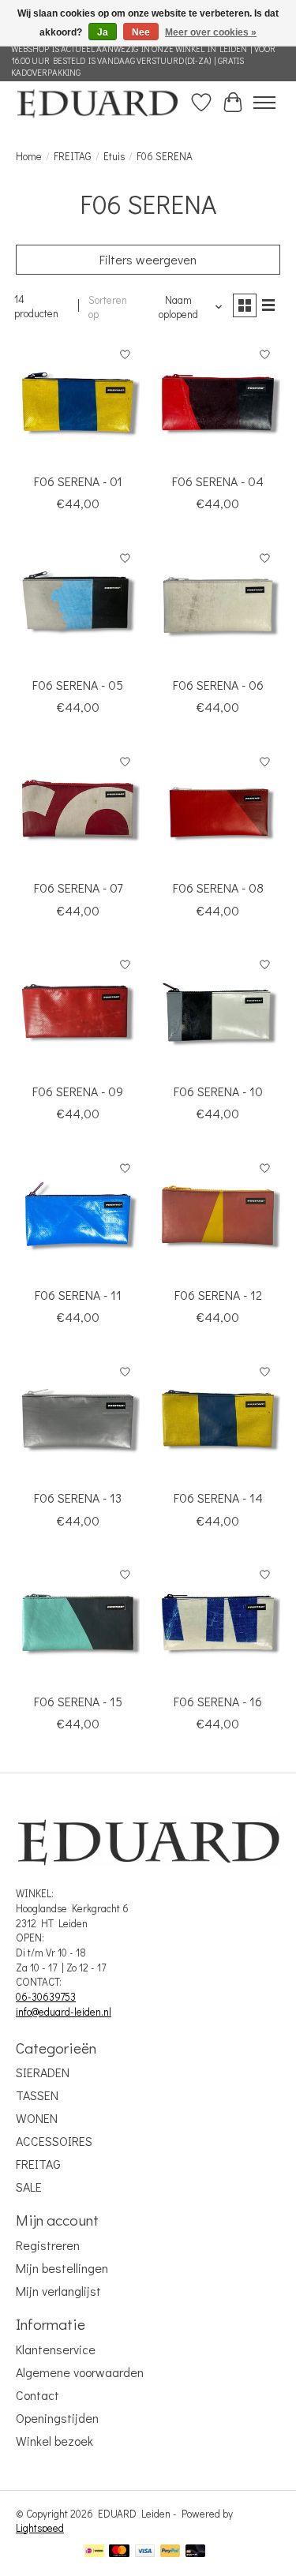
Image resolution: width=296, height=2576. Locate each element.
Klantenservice (56, 2349)
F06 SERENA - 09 (78, 1091)
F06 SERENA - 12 (218, 1295)
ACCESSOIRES (54, 2141)
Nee (141, 32)
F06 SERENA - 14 (218, 1498)
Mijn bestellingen (62, 2268)
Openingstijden (57, 2418)
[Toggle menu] (264, 103)
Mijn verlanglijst (58, 2291)
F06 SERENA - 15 (78, 1701)
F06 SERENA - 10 (218, 1091)
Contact (37, 2395)
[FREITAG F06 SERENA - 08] (217, 809)
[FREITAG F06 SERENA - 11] (78, 1215)
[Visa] (145, 2552)
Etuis (114, 156)
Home (29, 156)
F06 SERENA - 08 (218, 887)
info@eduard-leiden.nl (64, 2012)
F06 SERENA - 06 (218, 685)
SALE (29, 2187)
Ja (103, 32)
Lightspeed (40, 2528)
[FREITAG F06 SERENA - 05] (78, 605)
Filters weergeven (148, 259)
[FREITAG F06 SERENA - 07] (78, 809)
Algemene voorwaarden (80, 2372)
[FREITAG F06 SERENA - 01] (78, 402)
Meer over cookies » (211, 32)
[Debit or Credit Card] (196, 2552)
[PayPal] (170, 2552)
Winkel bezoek (54, 2441)
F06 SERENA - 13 (78, 1498)
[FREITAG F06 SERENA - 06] (217, 605)
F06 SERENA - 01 (78, 481)
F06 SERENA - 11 (78, 1295)
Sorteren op (108, 307)
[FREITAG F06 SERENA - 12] (217, 1215)
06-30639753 (46, 1997)
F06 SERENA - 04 (218, 481)
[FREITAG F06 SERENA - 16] (217, 1622)
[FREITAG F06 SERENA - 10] (217, 1012)
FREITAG (73, 156)
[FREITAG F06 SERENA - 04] (217, 402)
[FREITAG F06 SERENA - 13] (78, 1419)
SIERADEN (43, 2072)
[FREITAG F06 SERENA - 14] (217, 1419)
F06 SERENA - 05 (78, 685)
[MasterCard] (119, 2552)
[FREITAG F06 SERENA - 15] (78, 1622)
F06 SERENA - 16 (218, 1701)
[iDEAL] (94, 2552)
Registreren (48, 2245)
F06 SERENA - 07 (78, 887)
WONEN (37, 2118)
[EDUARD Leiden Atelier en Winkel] (97, 102)
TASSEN (37, 2095)
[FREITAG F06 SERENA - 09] (78, 1012)
